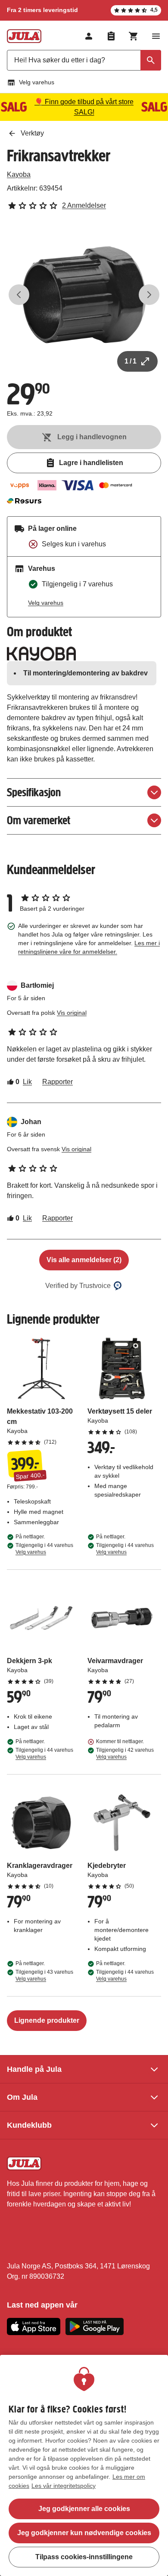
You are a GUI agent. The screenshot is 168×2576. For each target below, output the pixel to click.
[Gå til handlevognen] (134, 36)
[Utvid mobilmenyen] (156, 36)
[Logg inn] (89, 36)
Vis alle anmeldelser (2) (84, 1260)
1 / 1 (131, 361)
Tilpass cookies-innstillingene (84, 2557)
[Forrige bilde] (19, 295)
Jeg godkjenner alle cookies (84, 2509)
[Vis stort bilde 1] (84, 295)
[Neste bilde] (149, 295)
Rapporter (58, 1082)
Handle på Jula (34, 2069)
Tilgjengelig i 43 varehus (44, 1975)
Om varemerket (39, 820)
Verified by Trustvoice (78, 1286)
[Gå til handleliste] (111, 36)
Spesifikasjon (34, 792)
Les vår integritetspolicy (64, 2486)
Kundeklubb (29, 2125)
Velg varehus (37, 82)
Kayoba (19, 174)
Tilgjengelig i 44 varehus (44, 1549)
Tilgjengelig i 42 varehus (125, 1753)
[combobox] (84, 60)
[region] (84, 2465)
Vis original (72, 1013)
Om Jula (22, 2097)
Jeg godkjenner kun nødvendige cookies (84, 2533)
